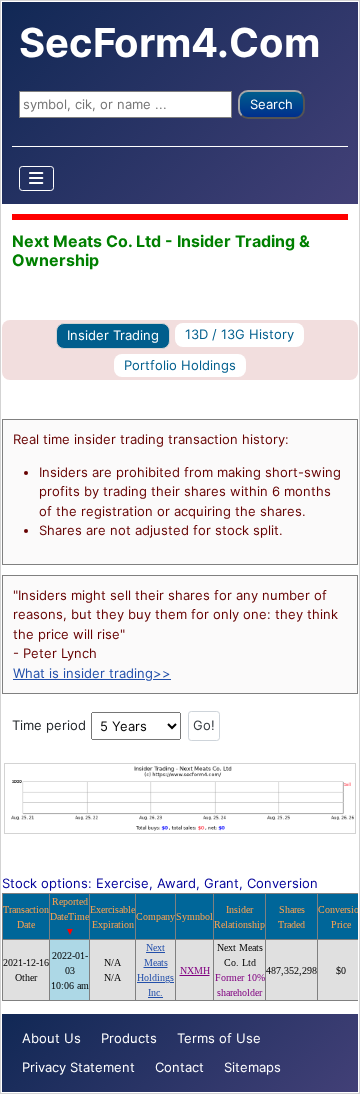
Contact (179, 1067)
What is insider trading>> (92, 673)
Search (271, 104)
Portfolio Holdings (180, 365)
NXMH (195, 970)
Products (129, 1038)
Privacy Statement (78, 1067)
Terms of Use (219, 1038)
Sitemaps (252, 1067)
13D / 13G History (239, 334)
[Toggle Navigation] (37, 178)
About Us (51, 1038)
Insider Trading (113, 335)
